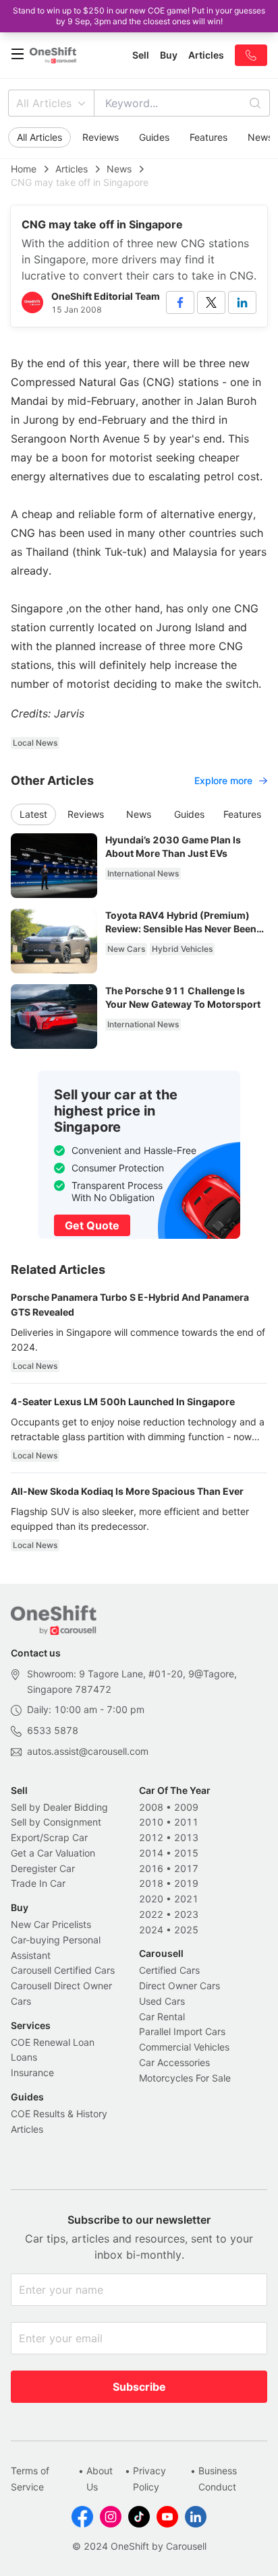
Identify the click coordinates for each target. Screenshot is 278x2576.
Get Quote (92, 1225)
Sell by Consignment (56, 1822)
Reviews (101, 137)
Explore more (223, 780)
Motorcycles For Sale (185, 2078)
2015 (186, 1853)
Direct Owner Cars (179, 1986)
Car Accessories (174, 2062)
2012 (151, 1837)
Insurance (32, 2072)
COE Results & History (59, 2114)
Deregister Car (43, 1868)
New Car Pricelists (51, 1924)
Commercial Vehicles (184, 2047)
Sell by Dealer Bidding (59, 1807)
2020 (151, 1899)
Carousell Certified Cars (63, 1970)
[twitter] (211, 302)
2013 (186, 1837)
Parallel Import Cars (182, 2031)
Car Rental (162, 2017)
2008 (151, 1807)
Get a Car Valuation (53, 1853)
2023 (186, 1914)
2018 (151, 1883)
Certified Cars (169, 1970)
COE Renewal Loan (53, 2042)
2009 (186, 1807)
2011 (186, 1822)
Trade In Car (38, 1883)
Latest (33, 814)
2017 (186, 1868)
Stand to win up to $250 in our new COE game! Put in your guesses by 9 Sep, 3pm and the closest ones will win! (139, 16)
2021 (186, 1899)
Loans (24, 2057)
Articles (72, 169)
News (119, 169)
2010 (151, 1822)
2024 (151, 1930)
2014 (151, 1853)
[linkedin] (242, 302)
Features (208, 137)
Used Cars (162, 2001)
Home (24, 169)
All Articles (44, 103)
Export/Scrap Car (49, 1837)
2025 (186, 1930)
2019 (186, 1883)
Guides (154, 137)
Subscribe (139, 2387)
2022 (151, 1914)
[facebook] (180, 302)
